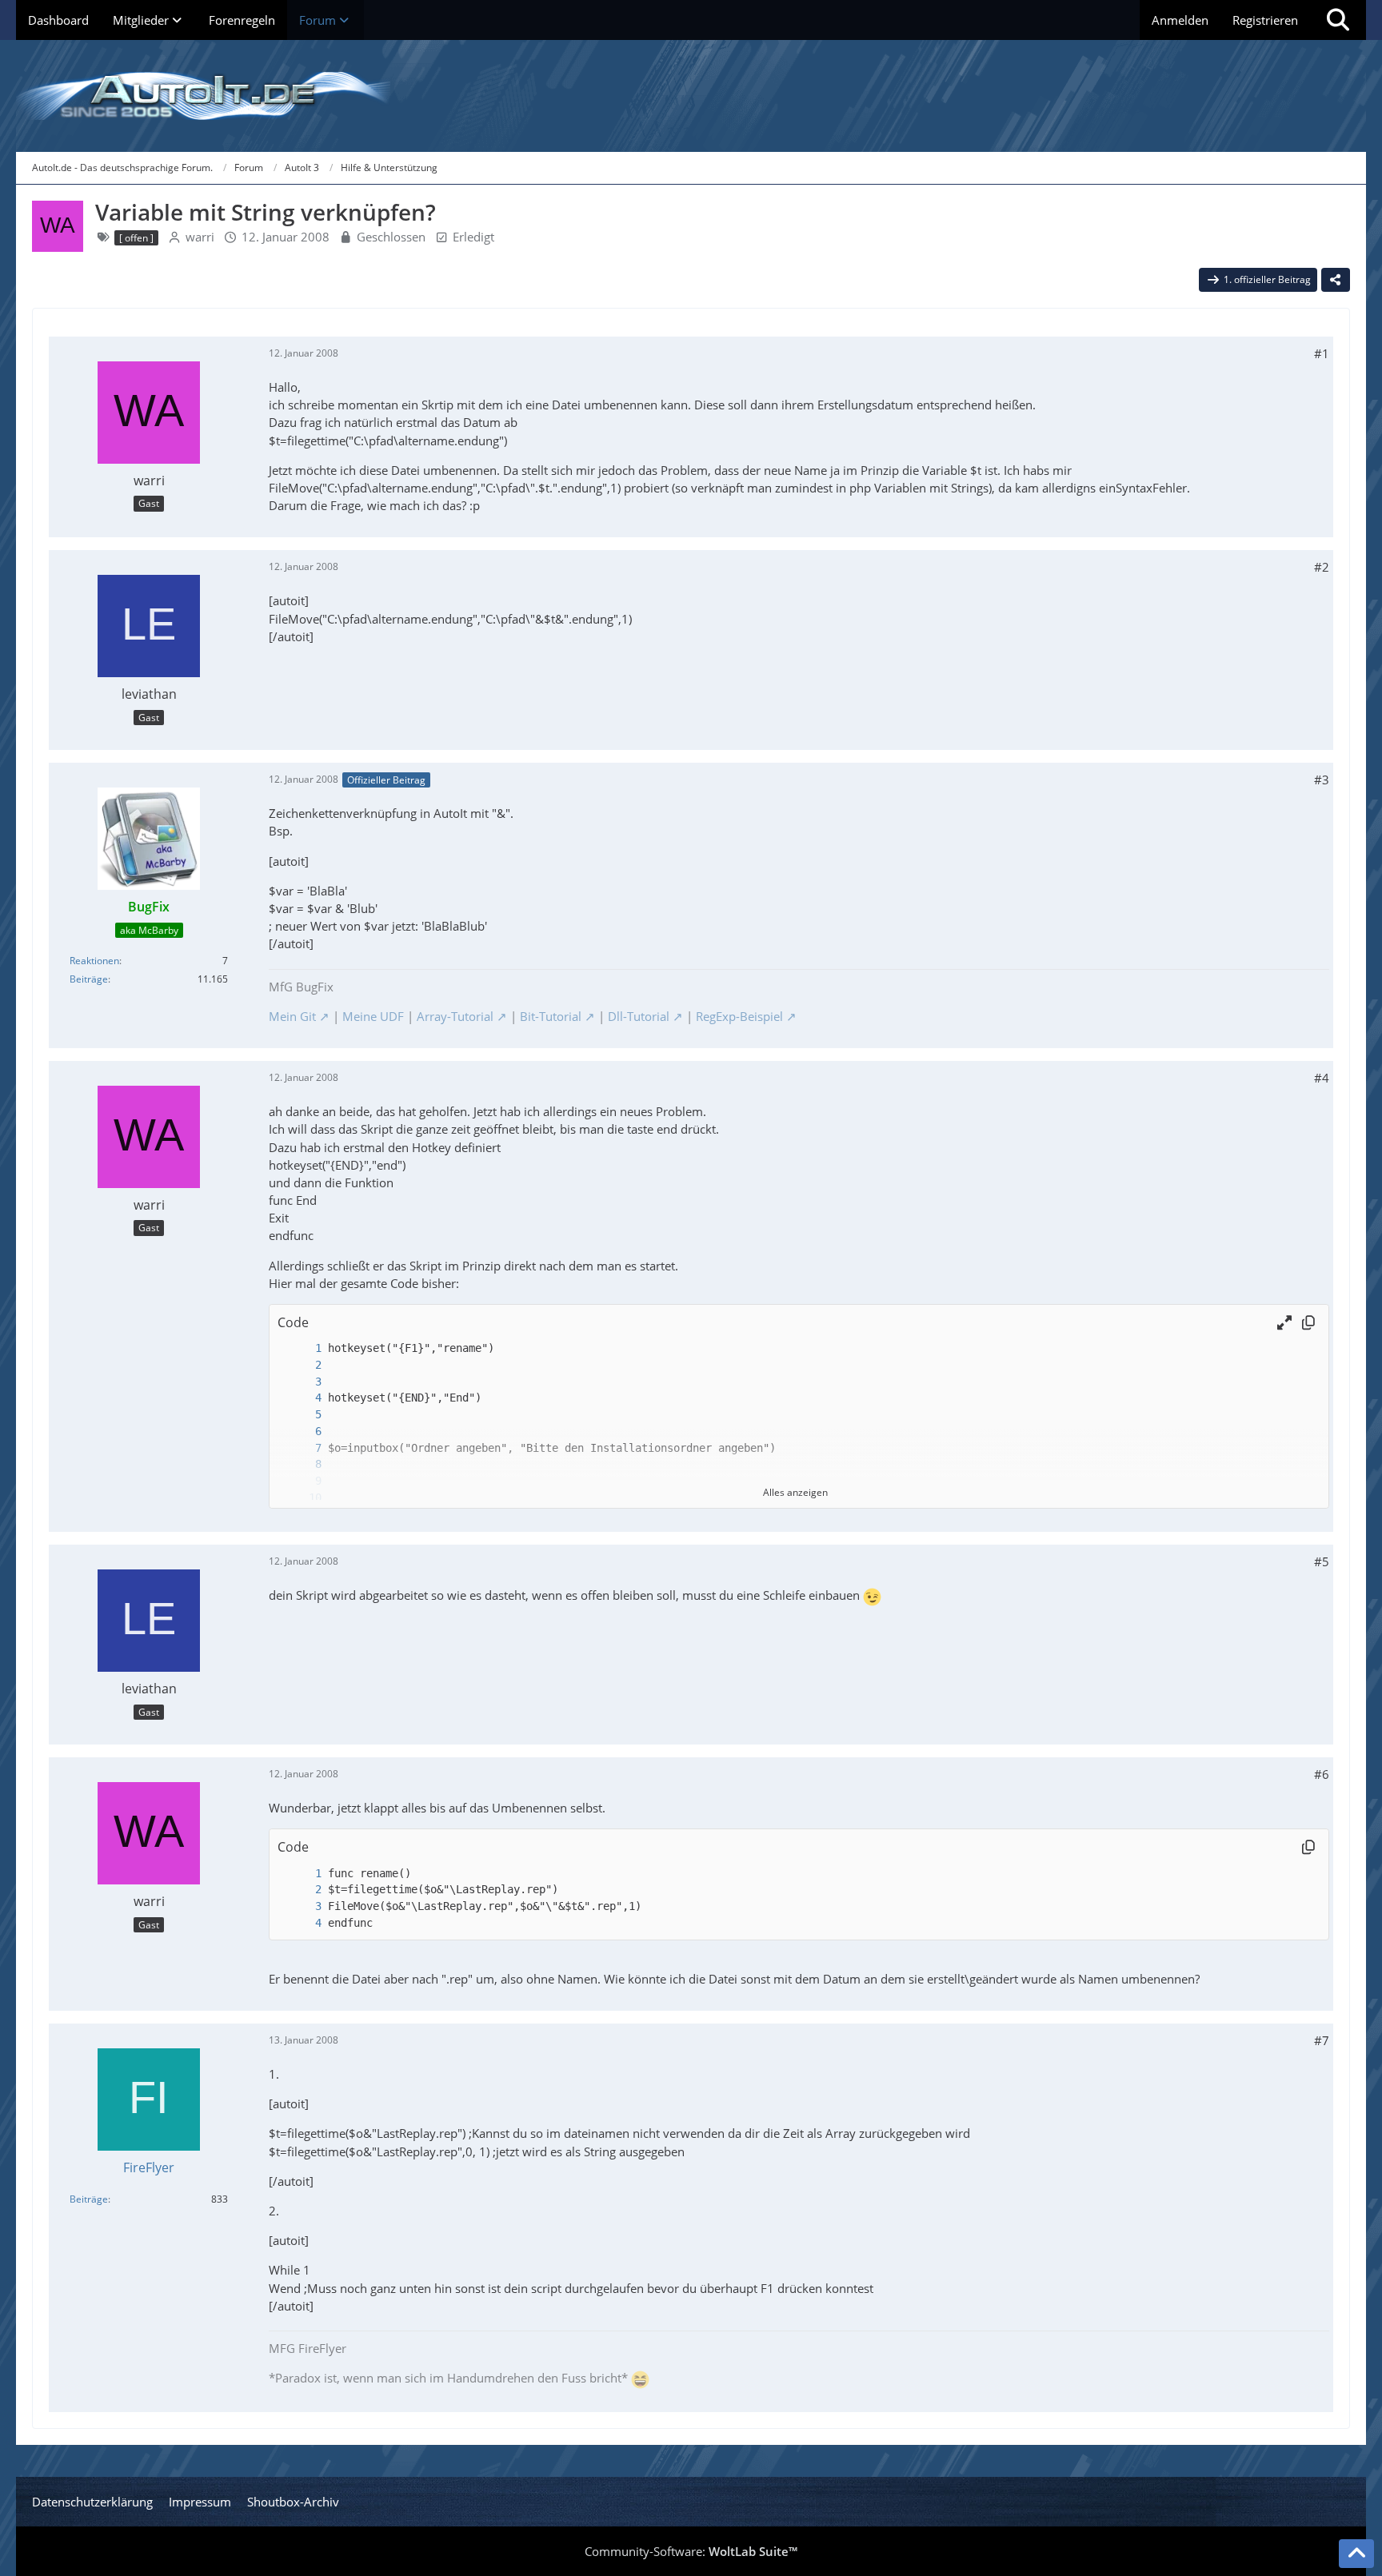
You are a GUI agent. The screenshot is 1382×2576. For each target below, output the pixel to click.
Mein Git (292, 1016)
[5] (302, 1415)
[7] (302, 1448)
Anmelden (1180, 20)
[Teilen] (1336, 280)
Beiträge (89, 979)
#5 (1322, 1561)
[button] (1284, 1322)
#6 (1322, 1774)
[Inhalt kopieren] (1308, 1322)
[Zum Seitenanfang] (1356, 2554)
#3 (1322, 780)
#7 (1322, 2040)
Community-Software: (691, 2551)
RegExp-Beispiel (739, 1016)
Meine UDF (373, 1016)
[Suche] (1338, 20)
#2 (1322, 567)
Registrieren (1265, 20)
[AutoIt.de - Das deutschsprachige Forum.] (691, 96)
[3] (302, 1382)
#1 (1322, 353)
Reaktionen (94, 961)
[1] (302, 1348)
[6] (302, 1432)
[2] (302, 1365)
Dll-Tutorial (639, 1016)
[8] (302, 1464)
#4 (1322, 1078)
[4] (302, 1398)
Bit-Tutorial (551, 1016)
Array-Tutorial (455, 1016)
